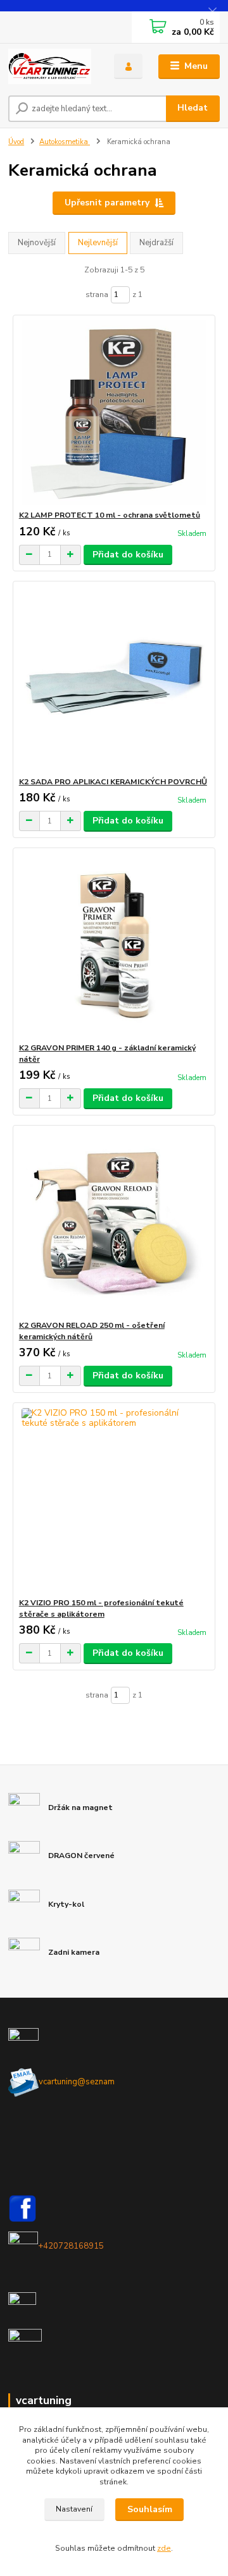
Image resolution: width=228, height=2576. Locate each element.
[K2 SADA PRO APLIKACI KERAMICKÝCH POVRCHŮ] (114, 679)
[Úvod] (52, 66)
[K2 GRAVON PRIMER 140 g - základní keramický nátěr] (114, 945)
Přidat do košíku (128, 555)
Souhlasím (150, 2509)
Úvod (16, 142)
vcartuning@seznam (77, 2082)
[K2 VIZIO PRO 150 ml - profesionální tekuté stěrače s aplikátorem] (114, 1500)
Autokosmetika (65, 142)
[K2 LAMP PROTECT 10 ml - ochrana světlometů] (114, 412)
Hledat (193, 108)
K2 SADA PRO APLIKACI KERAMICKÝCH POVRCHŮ (113, 782)
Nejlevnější (98, 243)
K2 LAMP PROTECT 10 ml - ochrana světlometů (110, 515)
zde (164, 2548)
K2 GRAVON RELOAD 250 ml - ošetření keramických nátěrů (92, 1331)
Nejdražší (156, 243)
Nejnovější (37, 243)
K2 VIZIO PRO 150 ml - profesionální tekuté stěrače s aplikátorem (101, 1608)
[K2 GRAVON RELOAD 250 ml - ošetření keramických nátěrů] (114, 1223)
